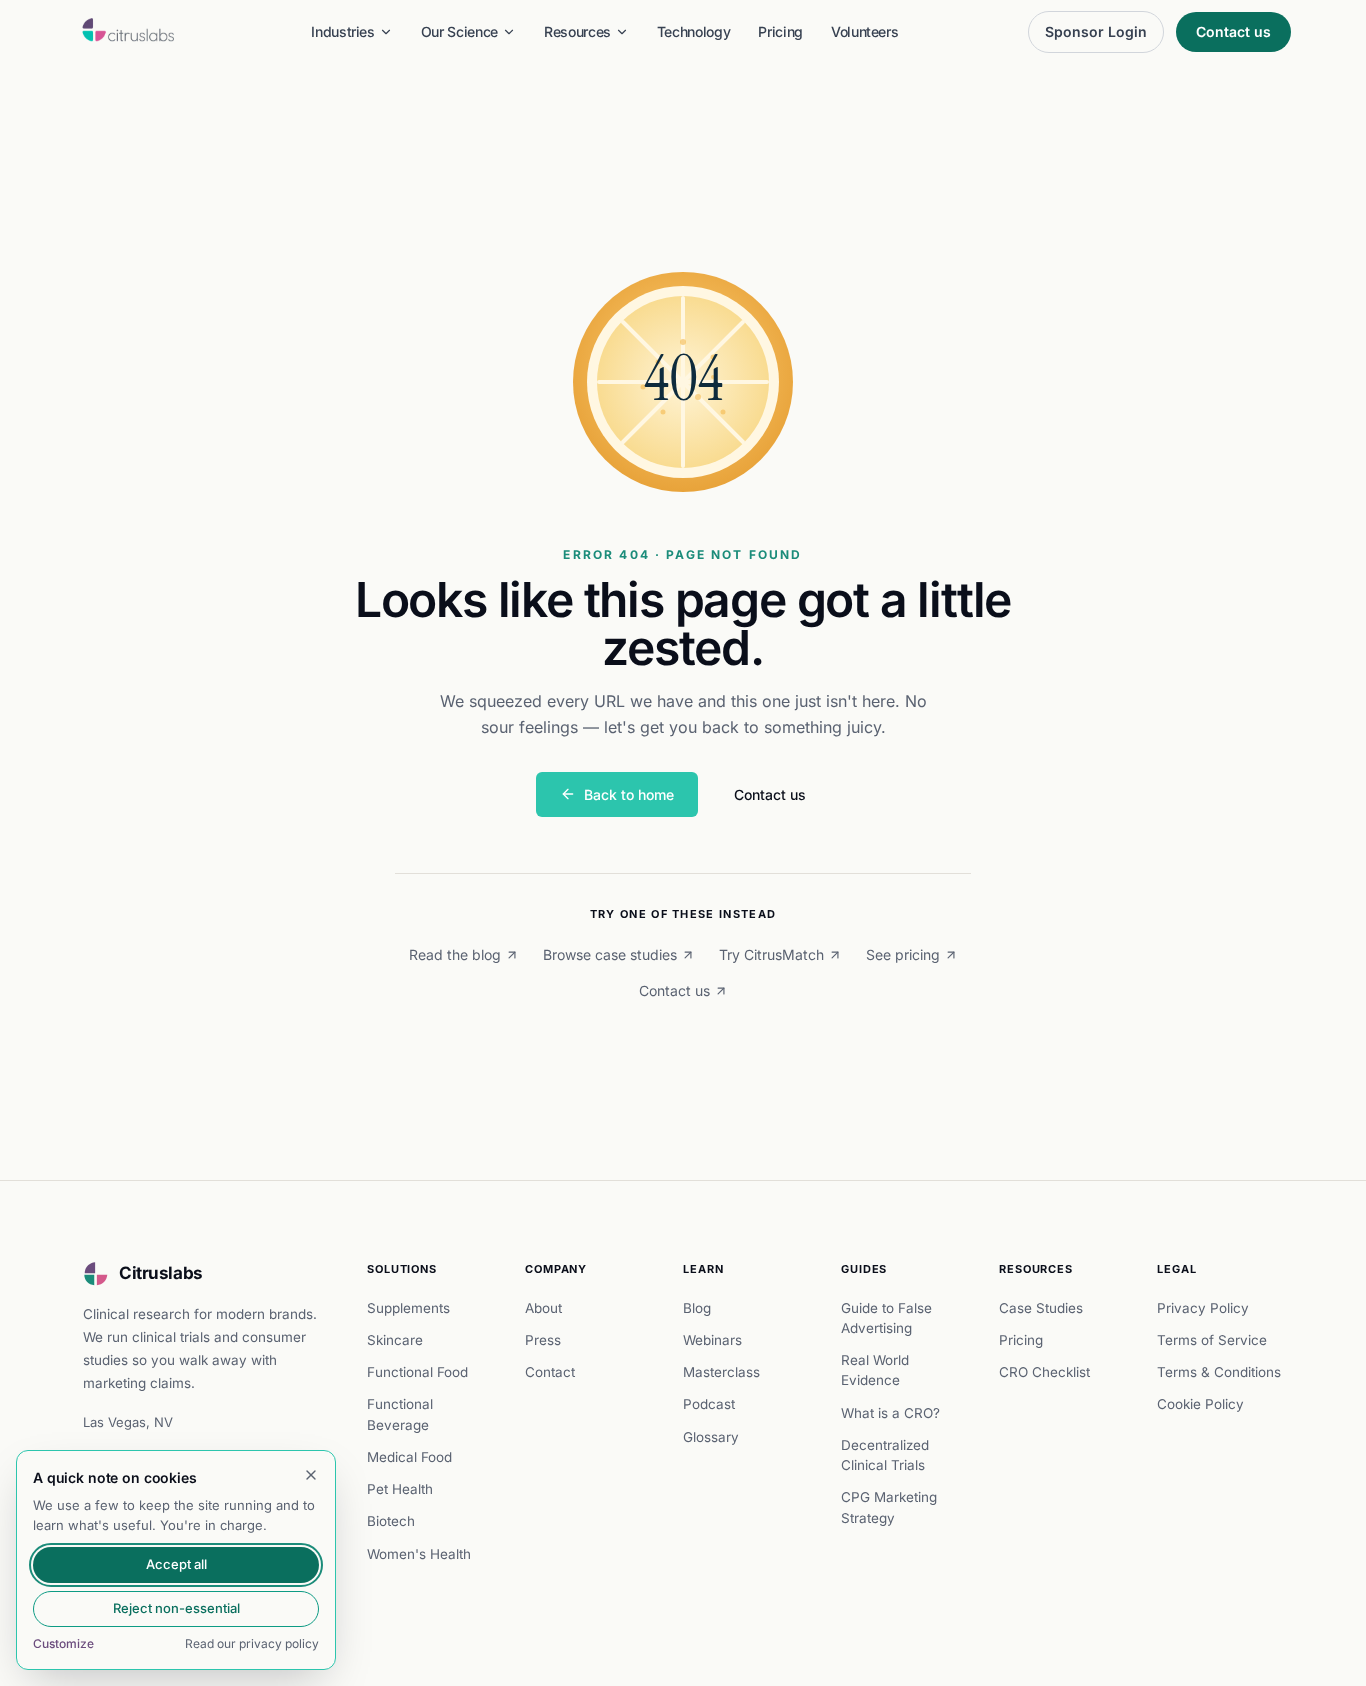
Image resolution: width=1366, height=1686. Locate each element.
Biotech (391, 1521)
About (543, 1308)
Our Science (459, 31)
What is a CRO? (890, 1413)
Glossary (711, 1437)
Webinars (712, 1340)
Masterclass (721, 1372)
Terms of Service (1212, 1340)
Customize (63, 1643)
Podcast (709, 1404)
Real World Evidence (875, 1370)
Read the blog (455, 954)
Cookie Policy (1200, 1404)
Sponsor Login (1096, 31)
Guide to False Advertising (886, 1318)
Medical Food (409, 1457)
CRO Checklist (1044, 1372)
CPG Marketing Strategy (889, 1507)
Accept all (176, 1564)
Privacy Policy (1203, 1308)
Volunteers (865, 31)
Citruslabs (161, 1273)
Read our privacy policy (252, 1643)
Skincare (395, 1340)
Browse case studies (610, 954)
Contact (550, 1372)
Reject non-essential (176, 1608)
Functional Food (417, 1372)
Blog (697, 1308)
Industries (343, 31)
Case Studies (1041, 1308)
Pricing (780, 31)
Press (543, 1340)
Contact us (1233, 31)
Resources (577, 31)
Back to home (629, 794)
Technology (694, 31)
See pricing (903, 954)
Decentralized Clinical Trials (885, 1455)
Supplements (408, 1308)
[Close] (311, 1475)
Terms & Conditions (1219, 1372)
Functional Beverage (400, 1414)
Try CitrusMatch (771, 954)
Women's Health (419, 1554)
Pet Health (400, 1489)
